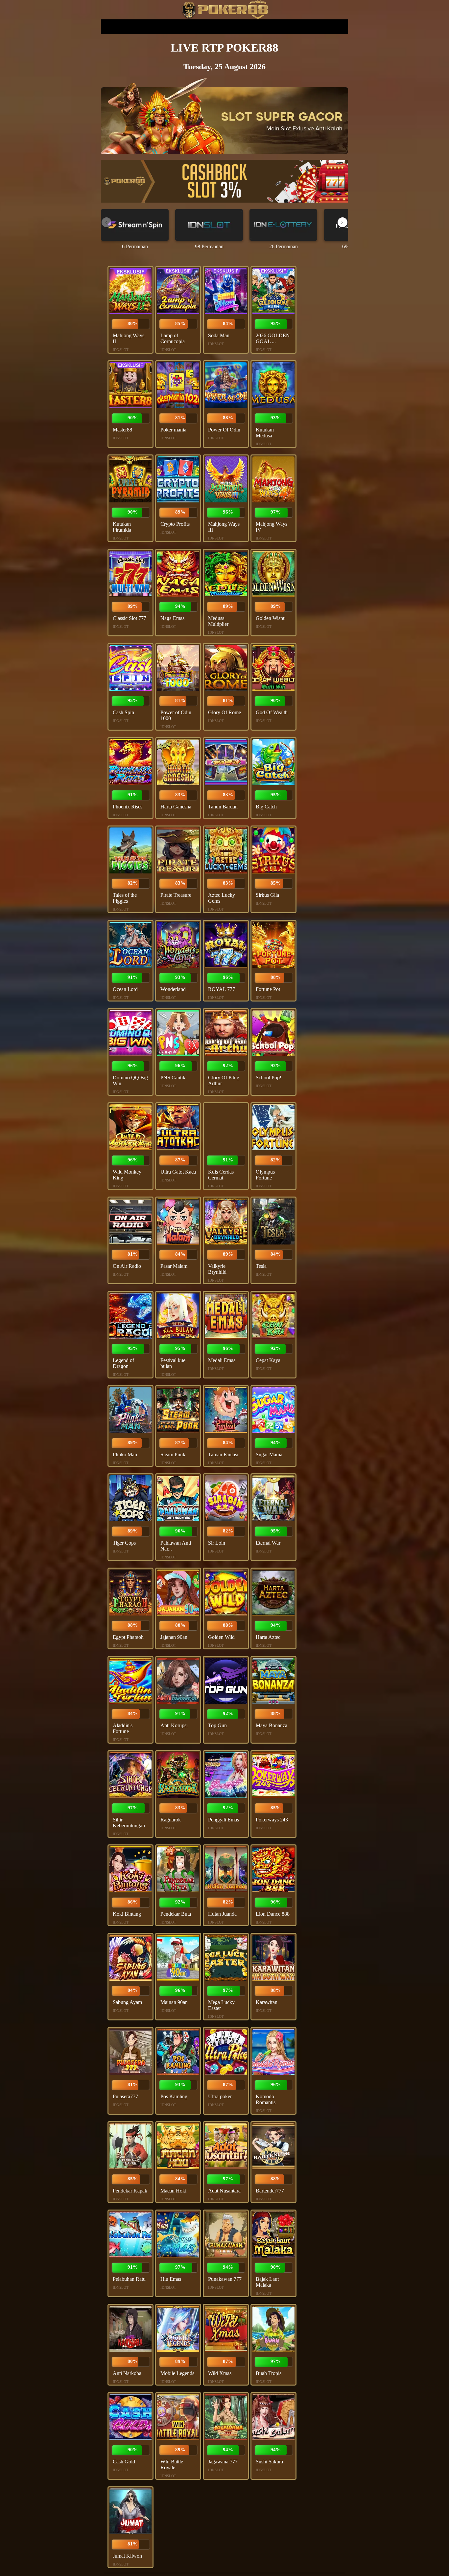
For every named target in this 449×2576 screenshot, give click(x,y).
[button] (343, 222)
